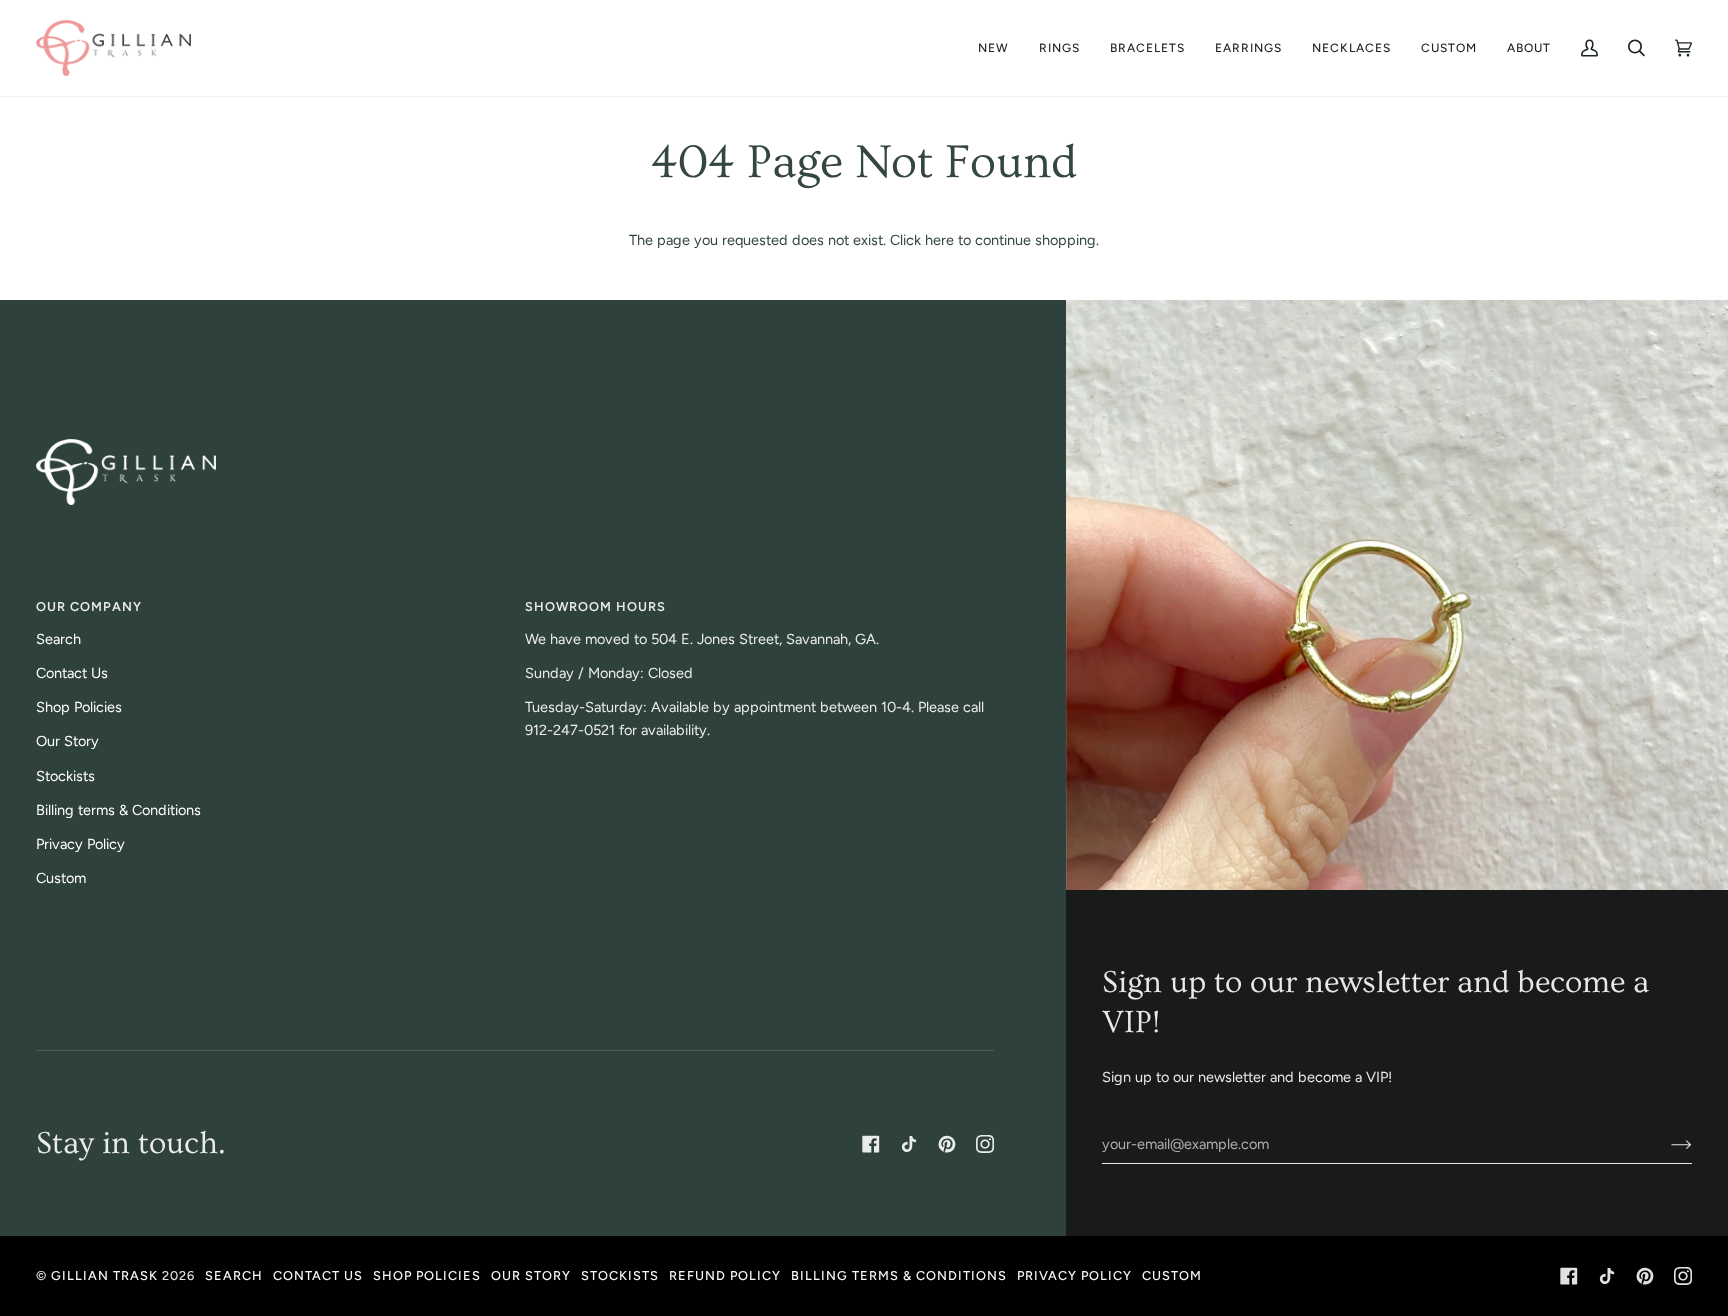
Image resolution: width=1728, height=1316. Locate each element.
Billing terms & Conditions (118, 810)
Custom (61, 878)
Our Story (67, 741)
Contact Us (72, 673)
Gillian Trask (104, 1275)
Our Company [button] (89, 606)
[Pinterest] (947, 1144)
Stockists (65, 776)
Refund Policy (725, 1275)
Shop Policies (79, 707)
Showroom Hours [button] (595, 606)
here (939, 240)
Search (58, 639)
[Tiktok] (909, 1144)
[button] (1529, 48)
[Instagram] (985, 1144)
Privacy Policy (80, 844)
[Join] (1665, 1144)
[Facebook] (871, 1144)
